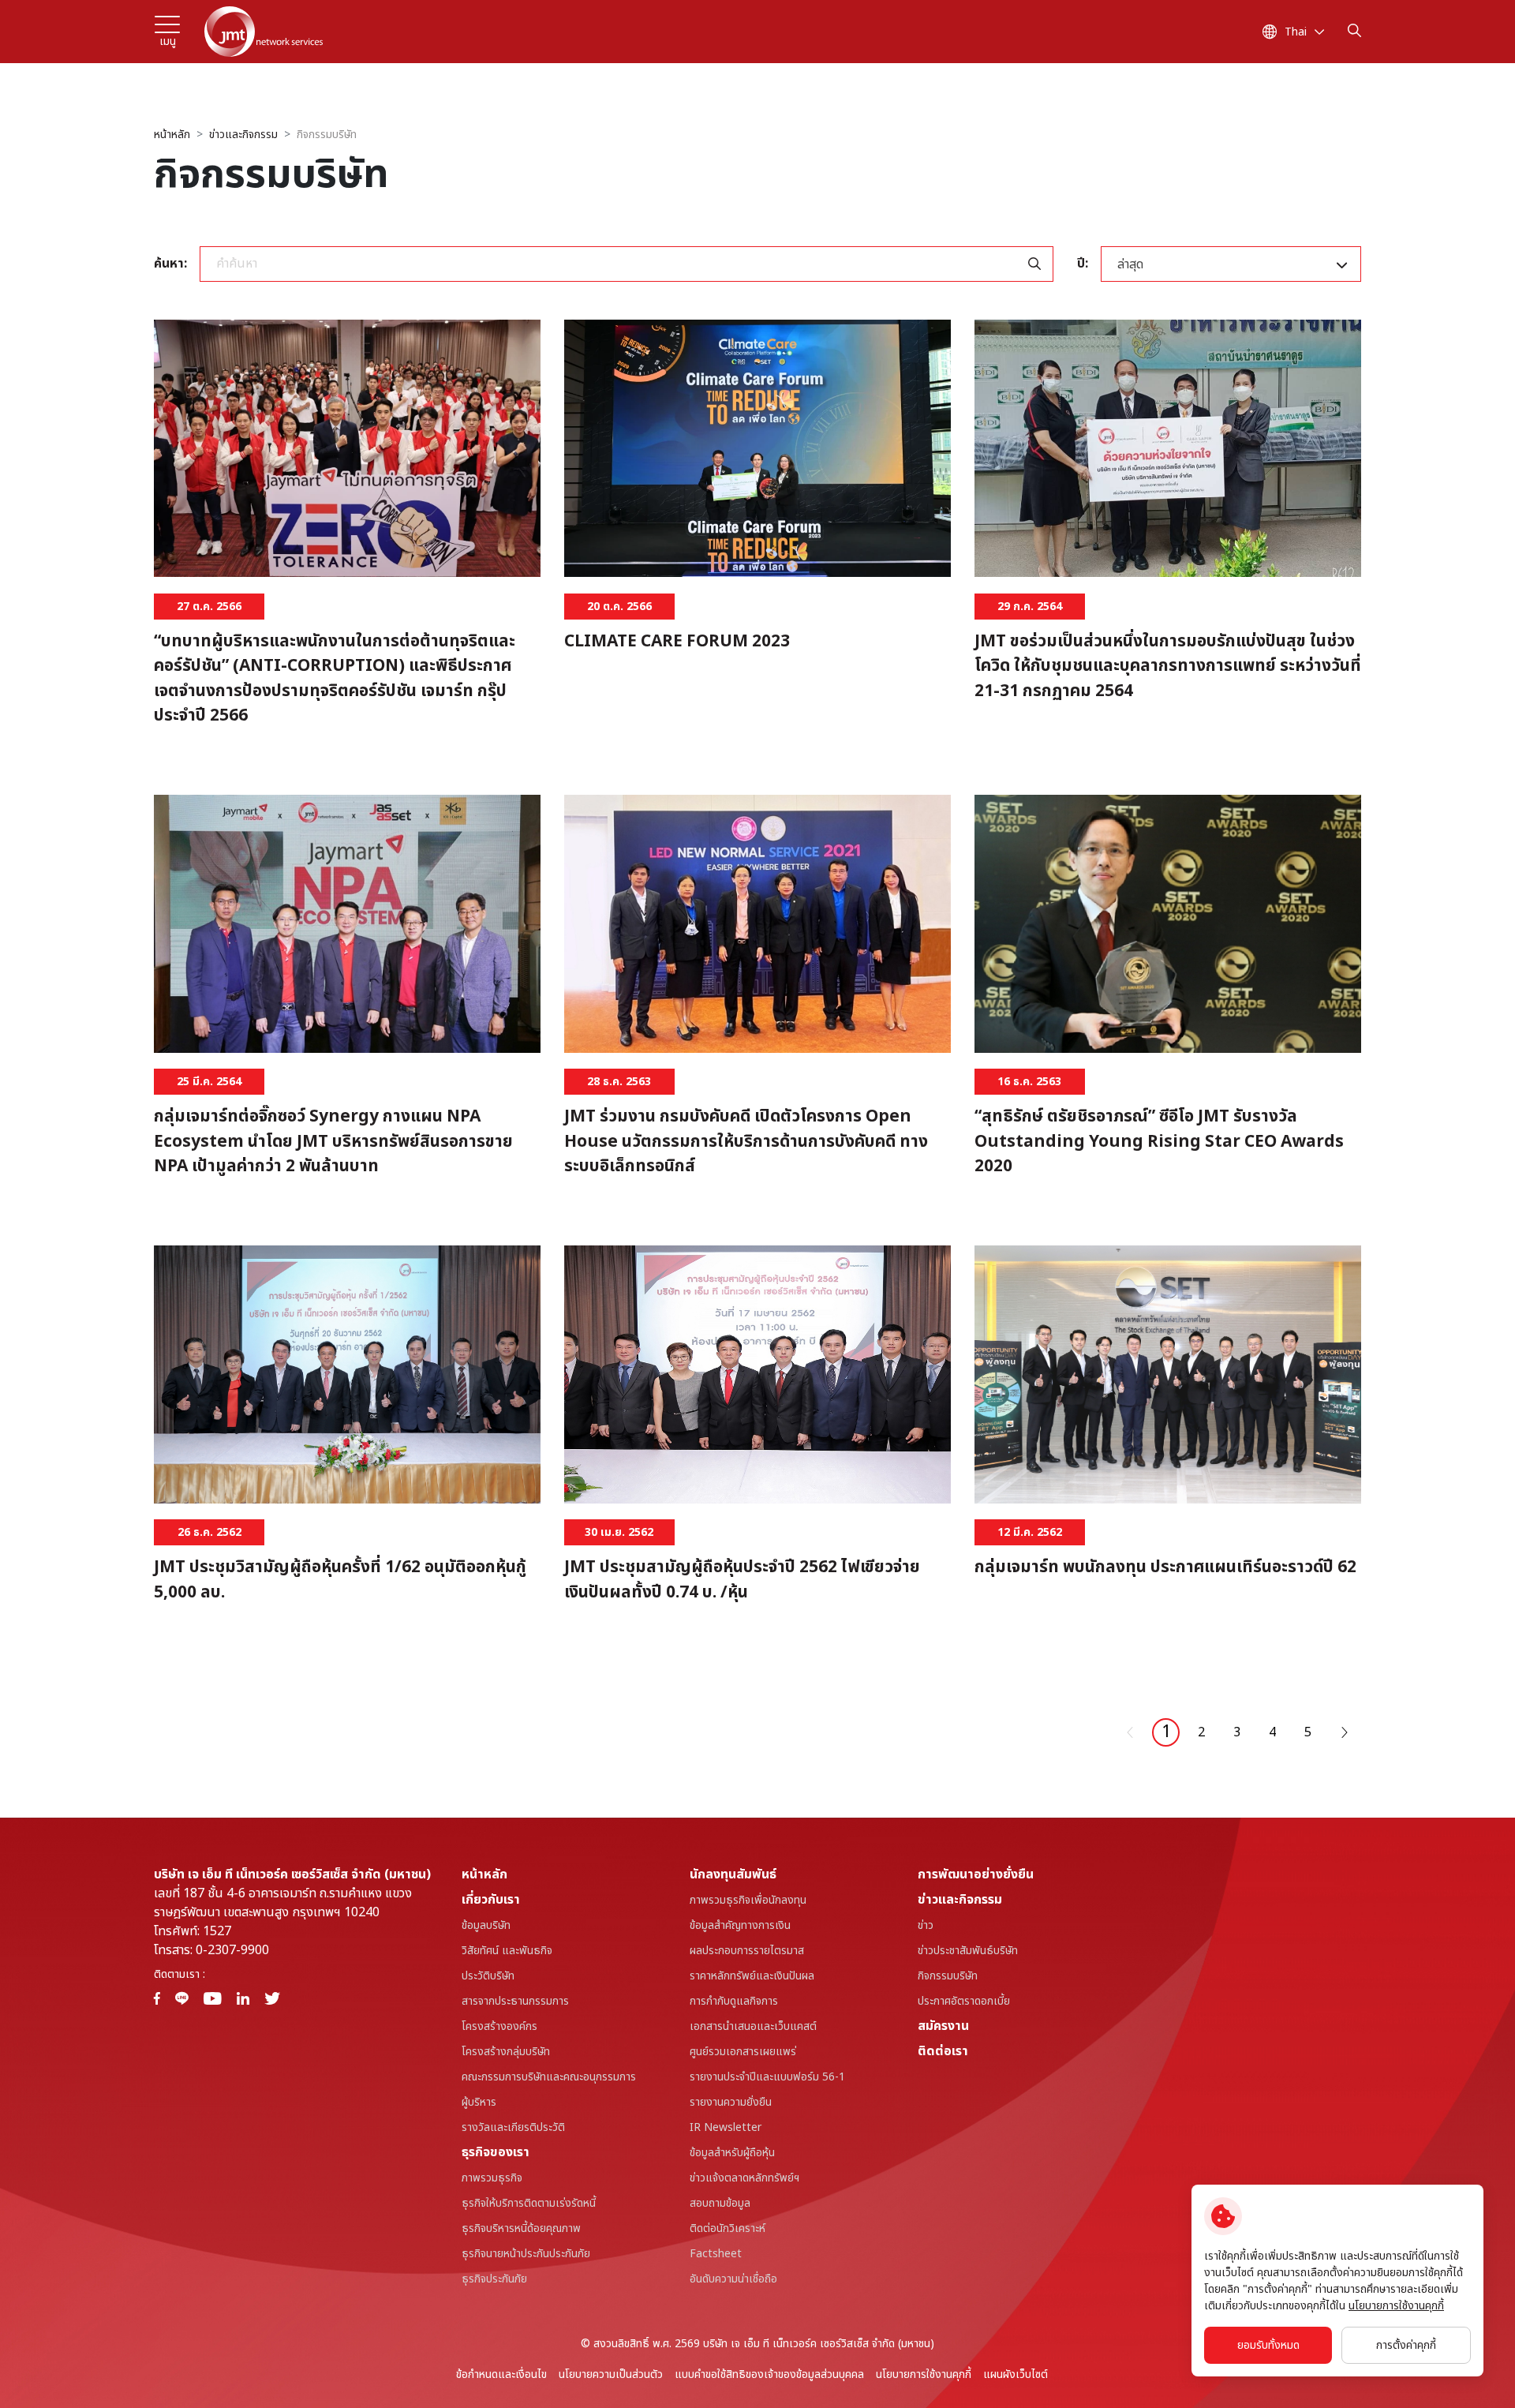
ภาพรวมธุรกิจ (492, 2178)
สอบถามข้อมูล (720, 2203)
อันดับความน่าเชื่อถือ (733, 2279)
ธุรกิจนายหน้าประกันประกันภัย (526, 2254)
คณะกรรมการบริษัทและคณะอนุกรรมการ (549, 2077)
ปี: (1083, 264)
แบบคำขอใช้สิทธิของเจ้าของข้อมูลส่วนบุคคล (769, 2374)
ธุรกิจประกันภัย (494, 2279)
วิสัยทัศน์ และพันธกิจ (507, 1951)
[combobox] (1231, 264)
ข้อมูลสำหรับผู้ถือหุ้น (732, 2153)
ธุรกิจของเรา (496, 2152)
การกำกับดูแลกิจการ (734, 2001)
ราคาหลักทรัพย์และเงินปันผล (752, 1976)
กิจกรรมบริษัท (327, 135)
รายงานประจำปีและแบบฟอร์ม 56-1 (767, 2077)
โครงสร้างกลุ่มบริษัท (506, 2052)
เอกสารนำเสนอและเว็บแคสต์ (753, 2026)
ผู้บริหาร (479, 2102)
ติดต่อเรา (943, 2051)
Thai (1296, 32)
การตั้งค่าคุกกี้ (1406, 2345)
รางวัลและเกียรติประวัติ (513, 2127)
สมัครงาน (943, 2026)
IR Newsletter (726, 2127)
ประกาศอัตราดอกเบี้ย (964, 2001)
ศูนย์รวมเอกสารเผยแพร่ (743, 2052)
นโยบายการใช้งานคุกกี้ (924, 2374)
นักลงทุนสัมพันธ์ (733, 1874)
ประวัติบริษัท (488, 1976)
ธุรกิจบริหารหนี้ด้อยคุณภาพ (521, 2228)
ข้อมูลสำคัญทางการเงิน (740, 1925)
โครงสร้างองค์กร (499, 2026)
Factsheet (716, 2254)
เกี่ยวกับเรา (491, 1900)
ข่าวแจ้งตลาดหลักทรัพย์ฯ (744, 2178)
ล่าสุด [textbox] (1130, 264)
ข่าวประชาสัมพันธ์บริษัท (968, 1951)
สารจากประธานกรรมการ (515, 2001)
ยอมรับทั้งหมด (1268, 2345)
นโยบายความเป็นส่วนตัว (611, 2374)
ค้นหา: (170, 264)
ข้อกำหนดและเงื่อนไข (501, 2374)
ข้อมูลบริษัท (486, 1925)
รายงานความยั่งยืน (731, 2102)
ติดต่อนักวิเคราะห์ (728, 2228)
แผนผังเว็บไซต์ (1016, 2374)
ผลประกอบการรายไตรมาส (747, 1951)
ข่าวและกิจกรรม (243, 135)
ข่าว (926, 1925)
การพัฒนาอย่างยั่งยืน (976, 1874)
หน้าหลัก (172, 135)
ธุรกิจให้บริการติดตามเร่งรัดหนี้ (529, 2203)
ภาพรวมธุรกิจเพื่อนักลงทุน (748, 1900)
